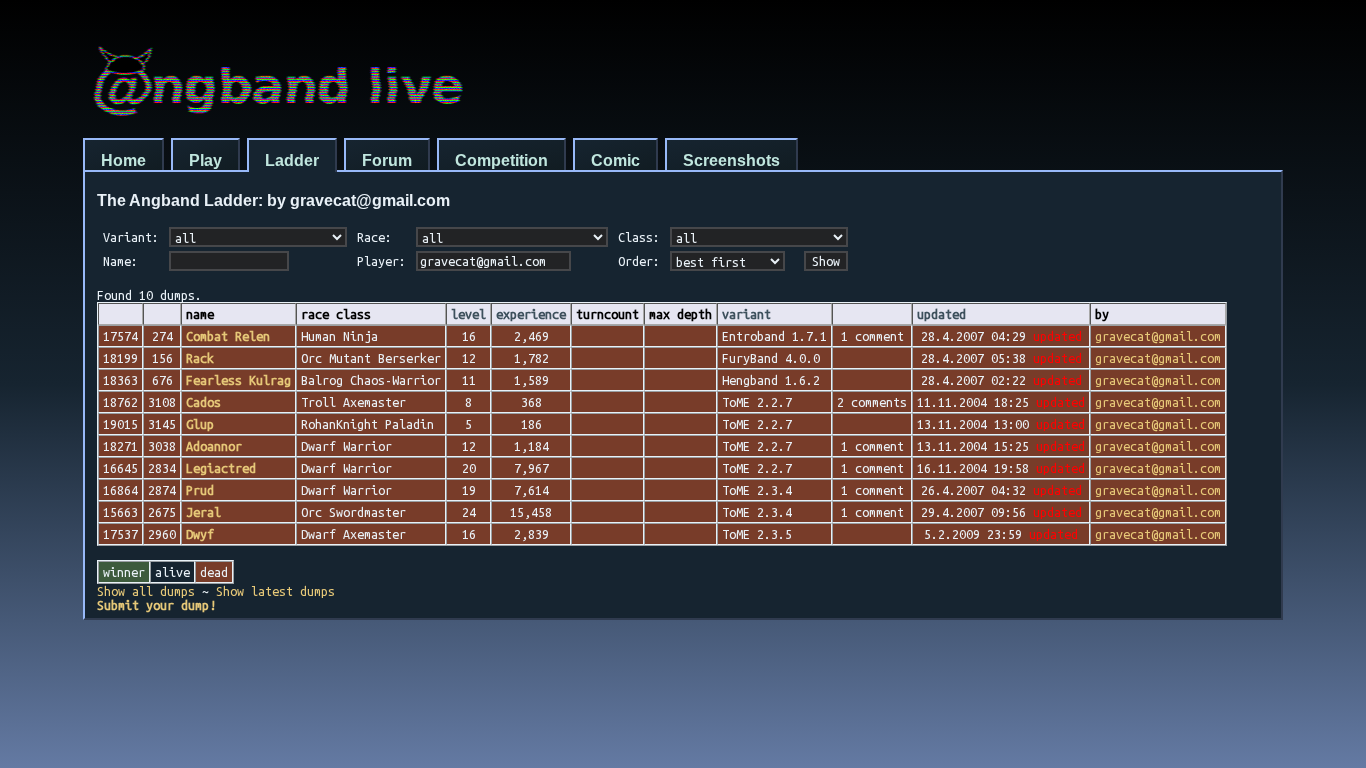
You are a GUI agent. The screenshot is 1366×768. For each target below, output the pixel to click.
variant (746, 314)
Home (123, 160)
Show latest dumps (275, 591)
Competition (501, 160)
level (468, 314)
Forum (387, 160)
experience (531, 314)
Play (205, 160)
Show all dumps (146, 591)
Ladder (292, 160)
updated (941, 314)
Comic (615, 160)
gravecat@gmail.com (1158, 336)
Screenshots (731, 160)
